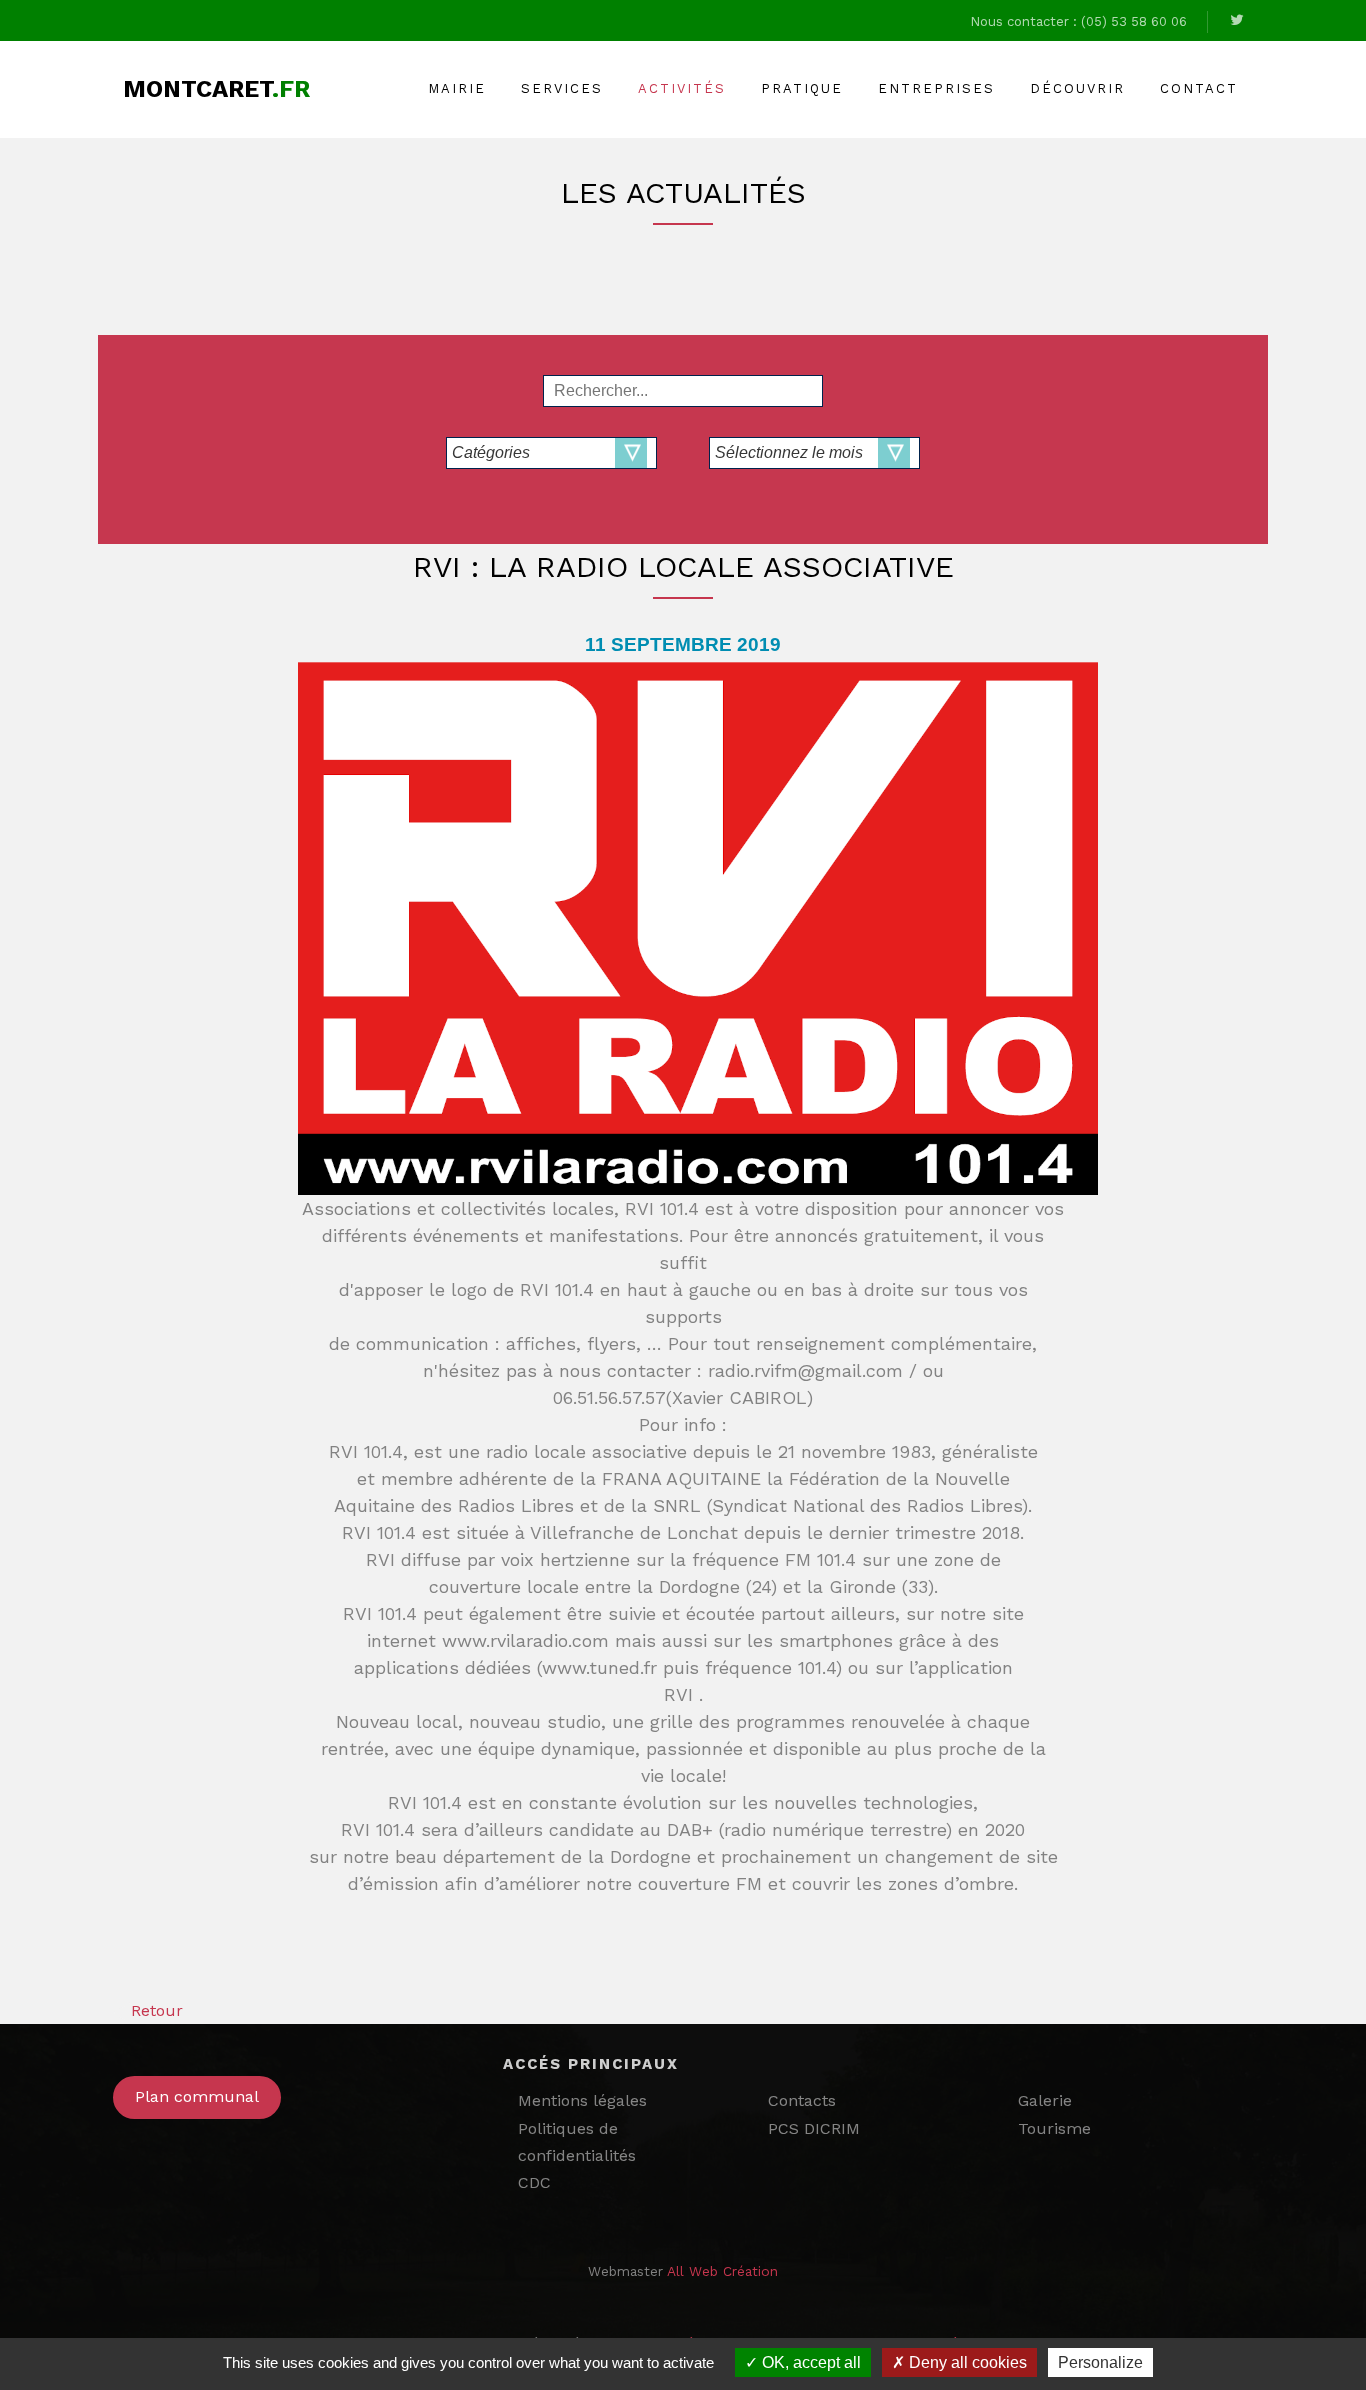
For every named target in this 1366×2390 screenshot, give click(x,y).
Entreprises (936, 88)
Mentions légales (582, 2100)
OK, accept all (809, 2362)
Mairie (457, 88)
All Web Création (722, 2271)
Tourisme (1054, 2128)
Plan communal (197, 2096)
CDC (534, 2182)
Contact (1199, 88)
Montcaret (216, 89)
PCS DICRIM (814, 2128)
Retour (157, 2010)
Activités (682, 88)
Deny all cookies (966, 2362)
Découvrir (1077, 88)
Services (562, 88)
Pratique (802, 88)
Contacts (802, 2100)
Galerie (1045, 2100)
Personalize (1100, 2362)
